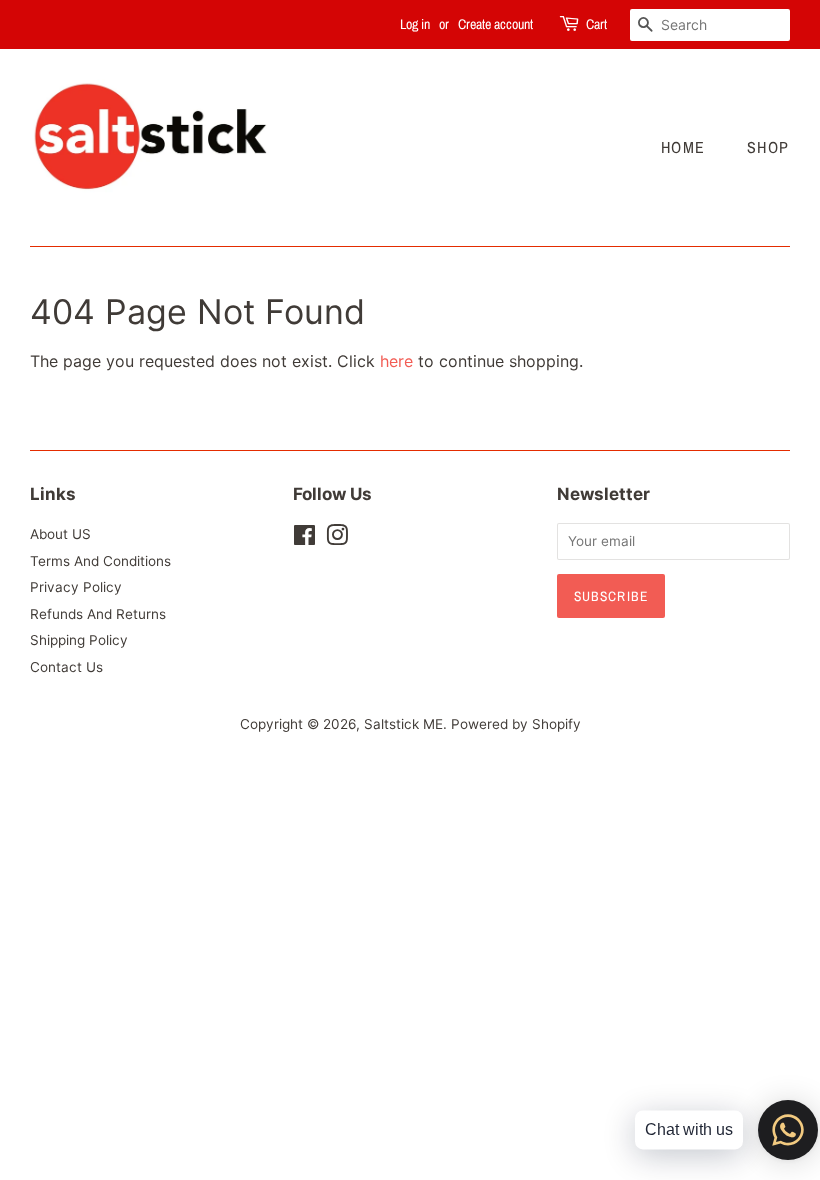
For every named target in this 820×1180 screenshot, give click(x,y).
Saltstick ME (403, 724)
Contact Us (66, 667)
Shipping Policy (79, 640)
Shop (768, 147)
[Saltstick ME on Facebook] (304, 539)
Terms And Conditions (100, 561)
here (396, 361)
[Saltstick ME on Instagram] (337, 539)
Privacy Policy (76, 587)
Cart (596, 24)
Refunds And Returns (98, 614)
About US (60, 534)
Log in (415, 24)
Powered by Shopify (516, 724)
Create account (495, 24)
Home (683, 147)
